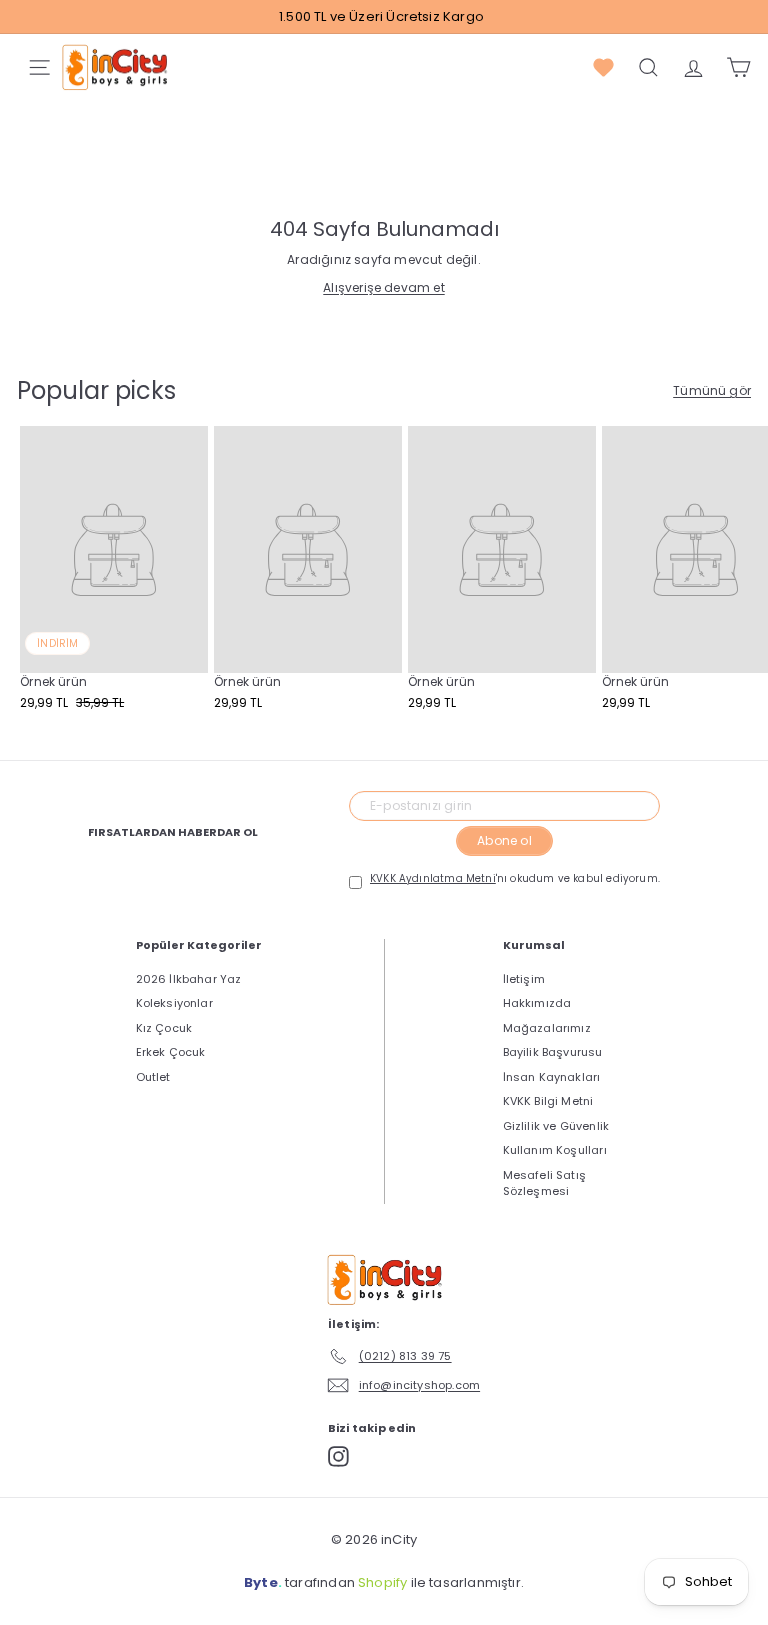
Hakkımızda (537, 1003)
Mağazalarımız (547, 1028)
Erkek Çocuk (171, 1052)
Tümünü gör (712, 390)
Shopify (382, 1582)
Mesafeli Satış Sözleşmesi (545, 1183)
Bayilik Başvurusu (553, 1052)
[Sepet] (738, 67)
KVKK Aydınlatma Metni (433, 878)
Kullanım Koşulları (555, 1150)
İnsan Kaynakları (552, 1077)
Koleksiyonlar (174, 1003)
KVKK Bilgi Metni (548, 1101)
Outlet (153, 1077)
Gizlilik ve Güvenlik (556, 1126)
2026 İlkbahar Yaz (189, 979)
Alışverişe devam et (383, 287)
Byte (261, 1582)
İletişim (524, 979)
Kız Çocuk (164, 1028)
